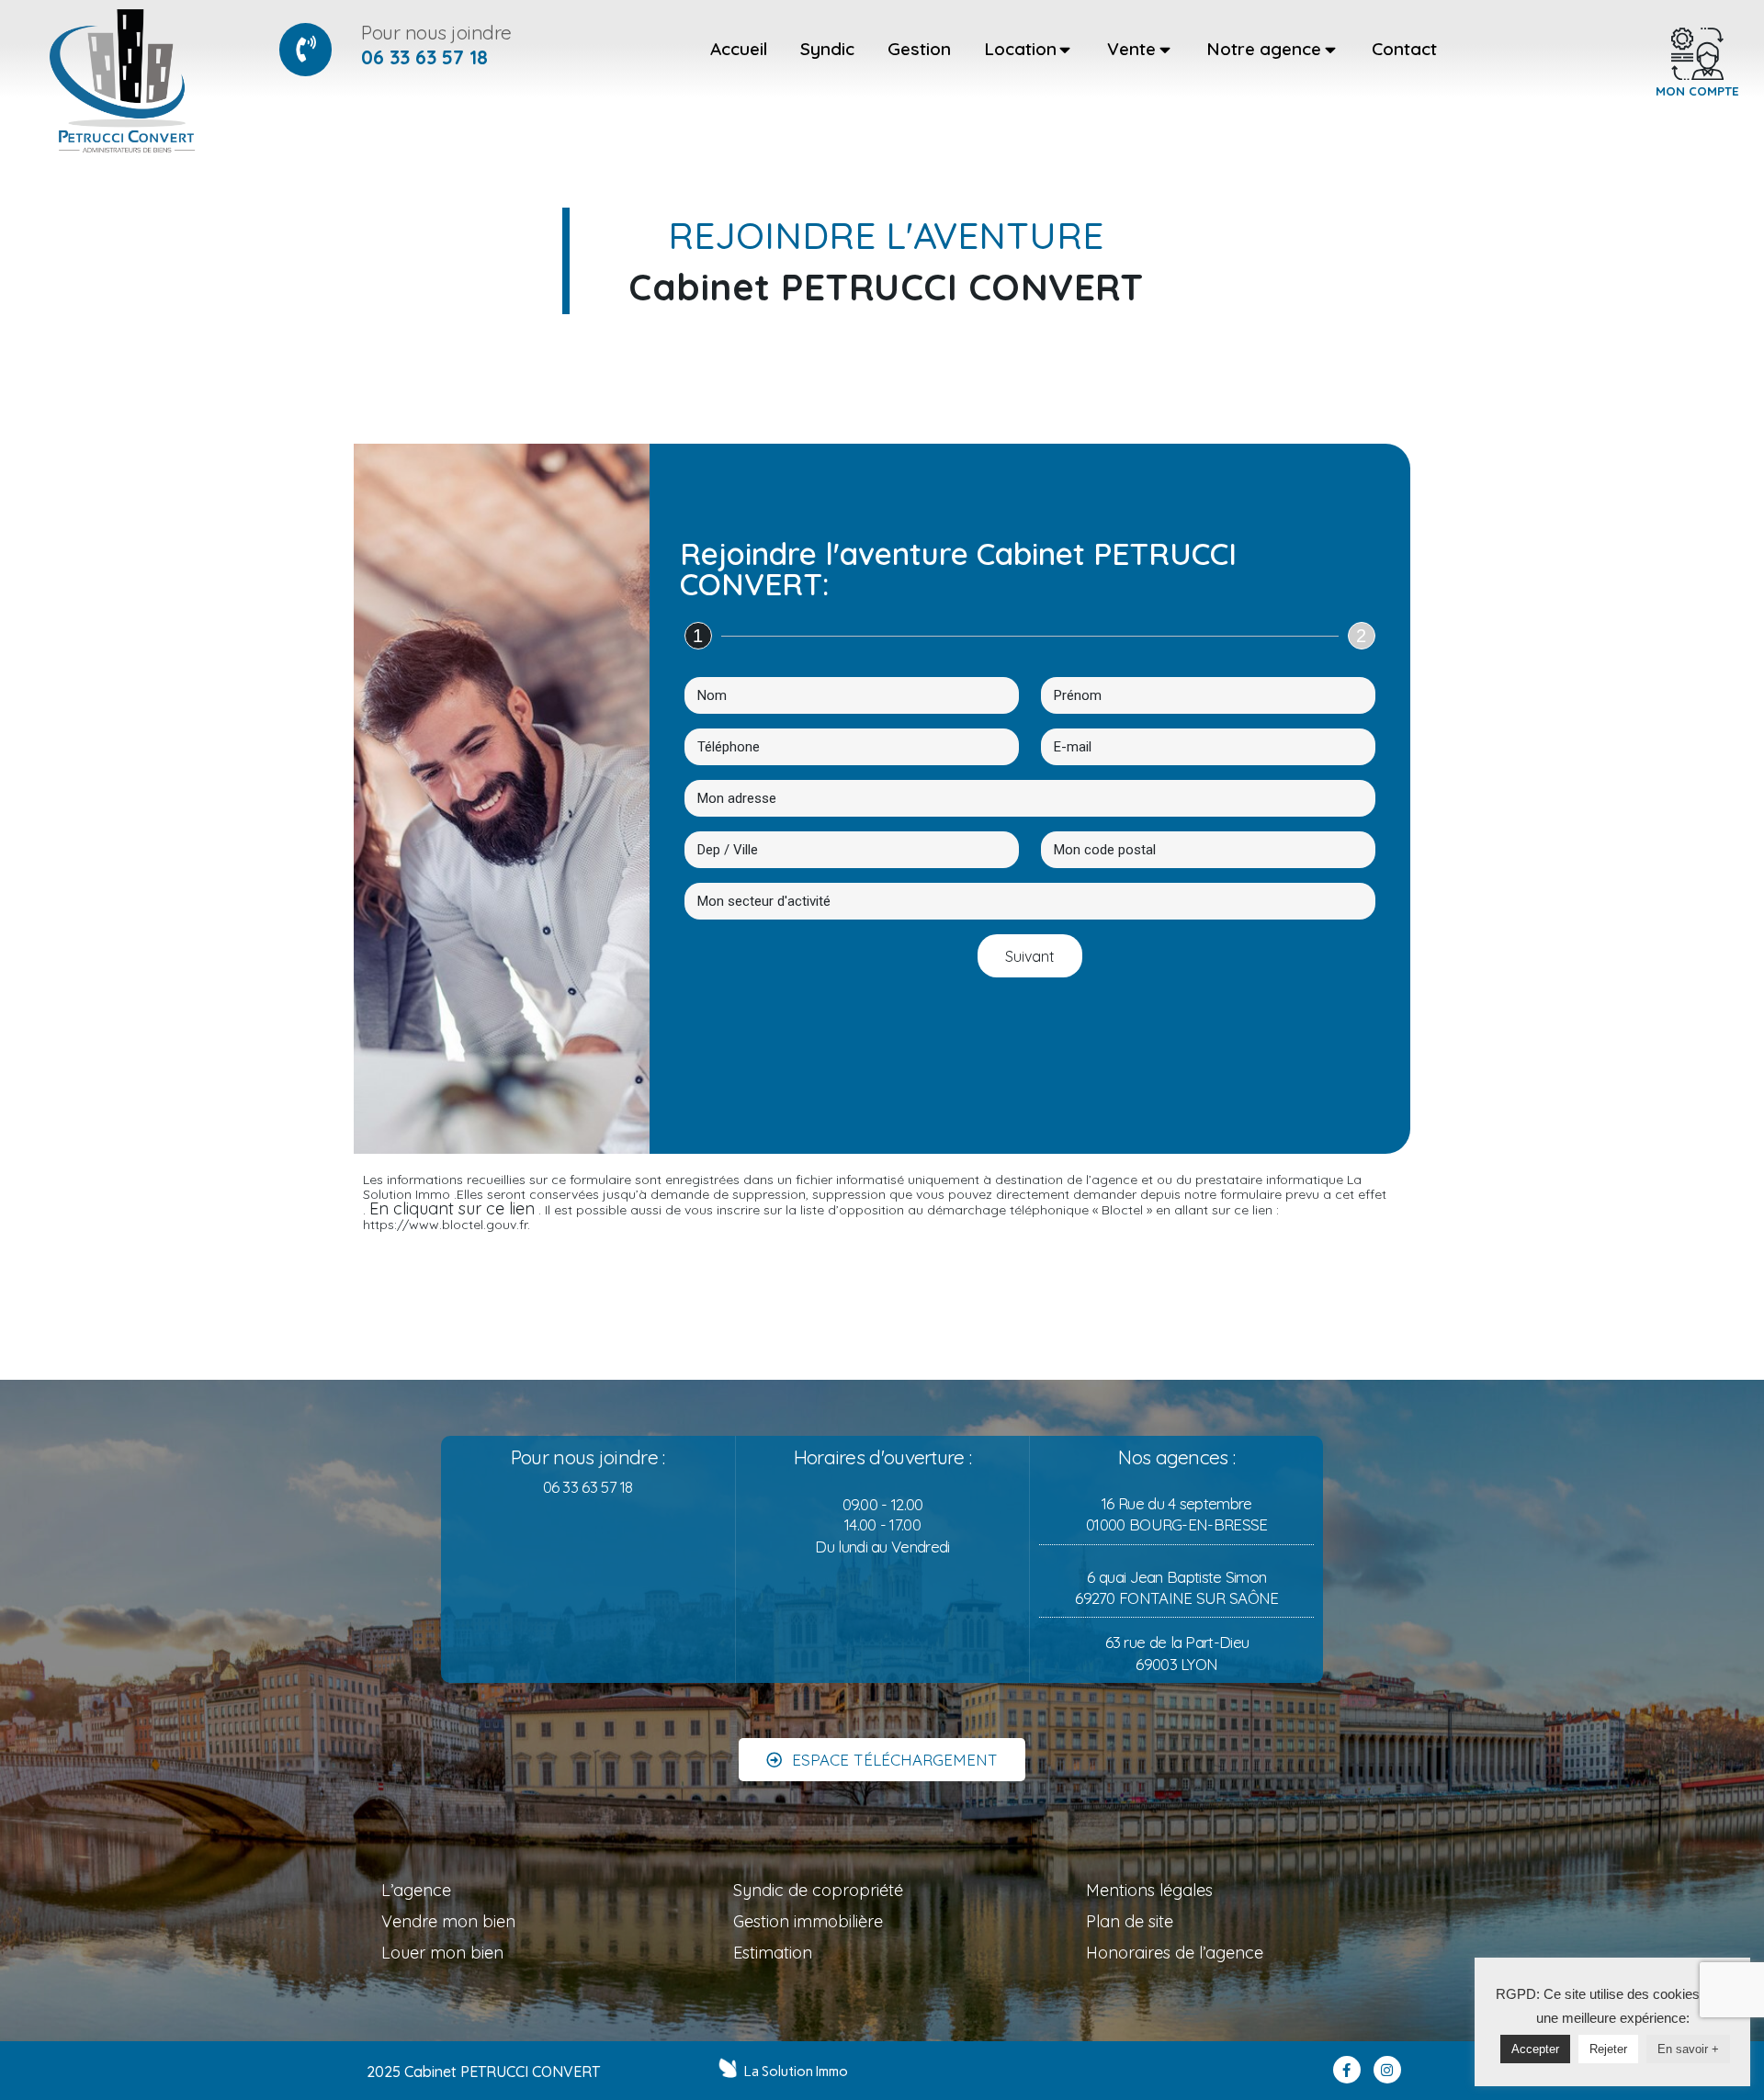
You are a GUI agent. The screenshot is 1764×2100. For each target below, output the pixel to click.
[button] (882, 1760)
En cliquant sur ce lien (452, 1208)
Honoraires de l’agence (1175, 1953)
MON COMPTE (1697, 91)
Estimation (773, 1953)
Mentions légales (1149, 1890)
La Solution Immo (796, 2072)
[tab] (739, 50)
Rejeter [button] (1608, 2049)
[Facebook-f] (1347, 2070)
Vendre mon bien (448, 1921)
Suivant (1030, 956)
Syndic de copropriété (818, 1890)
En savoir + (1688, 2049)
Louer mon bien (442, 1953)
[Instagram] (1387, 2070)
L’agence (416, 1890)
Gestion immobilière (808, 1921)
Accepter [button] (1535, 2049)
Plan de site (1130, 1921)
